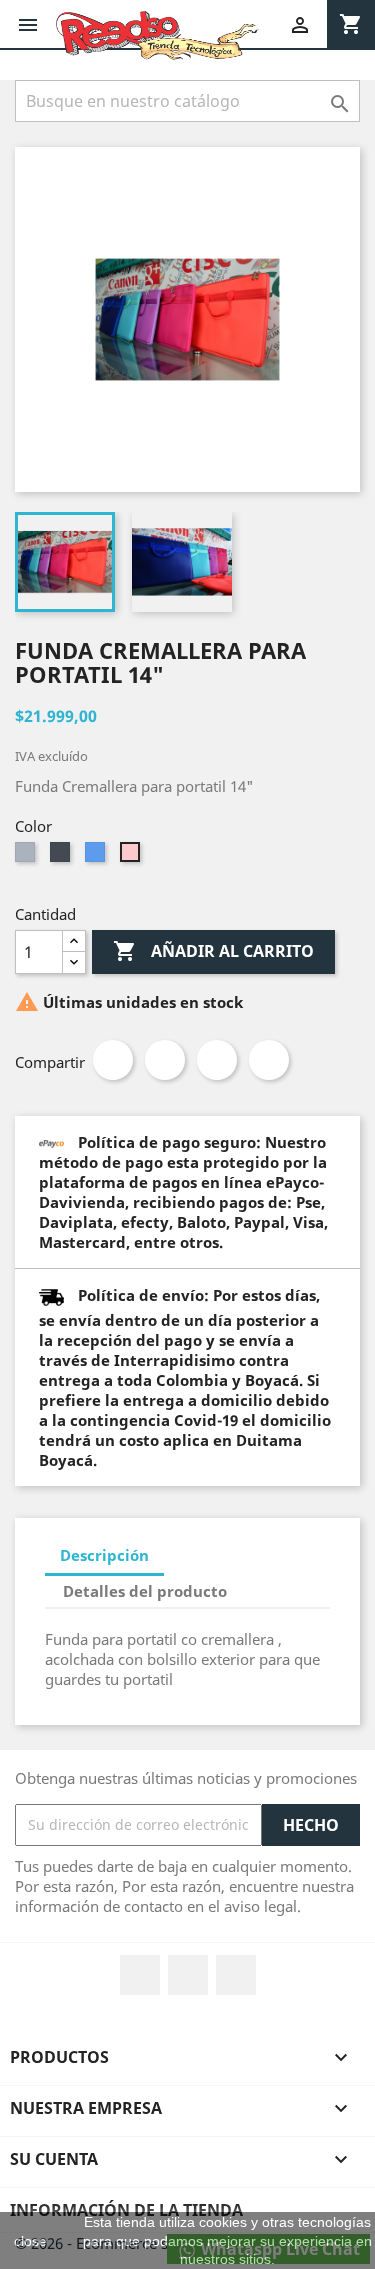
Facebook (140, 1975)
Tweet (165, 1060)
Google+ (217, 1060)
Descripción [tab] (104, 1555)
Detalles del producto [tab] (145, 1591)
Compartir (113, 1060)
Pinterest (269, 1060)
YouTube (188, 1975)
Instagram (236, 1975)
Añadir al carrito (213, 951)
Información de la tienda (126, 2210)
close (30, 2241)
